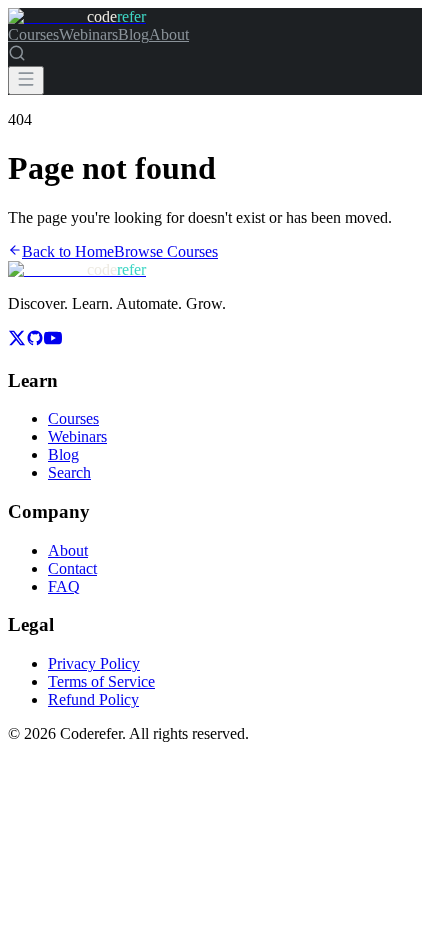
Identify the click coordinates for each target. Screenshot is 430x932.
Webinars (88, 34)
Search (69, 472)
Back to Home (68, 251)
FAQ (64, 586)
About (169, 34)
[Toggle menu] (26, 80)
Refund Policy (93, 699)
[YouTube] (53, 341)
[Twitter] (17, 341)
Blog (133, 34)
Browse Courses (166, 251)
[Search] (17, 56)
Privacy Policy (94, 663)
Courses (33, 34)
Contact (72, 568)
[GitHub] (35, 341)
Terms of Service (101, 681)
